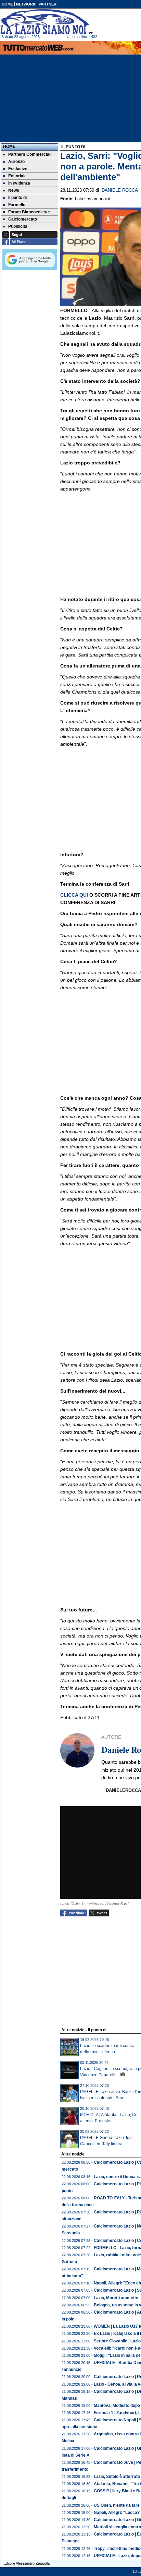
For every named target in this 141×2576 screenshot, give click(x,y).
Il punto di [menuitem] (17, 198)
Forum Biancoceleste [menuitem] (29, 212)
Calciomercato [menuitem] (23, 219)
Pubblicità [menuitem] (18, 226)
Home (9, 146)
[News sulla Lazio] (47, 22)
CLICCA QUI (75, 895)
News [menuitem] (14, 190)
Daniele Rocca (120, 190)
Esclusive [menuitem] (18, 169)
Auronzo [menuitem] (16, 162)
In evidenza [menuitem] (19, 183)
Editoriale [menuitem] (17, 176)
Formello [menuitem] (17, 205)
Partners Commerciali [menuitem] (30, 154)
